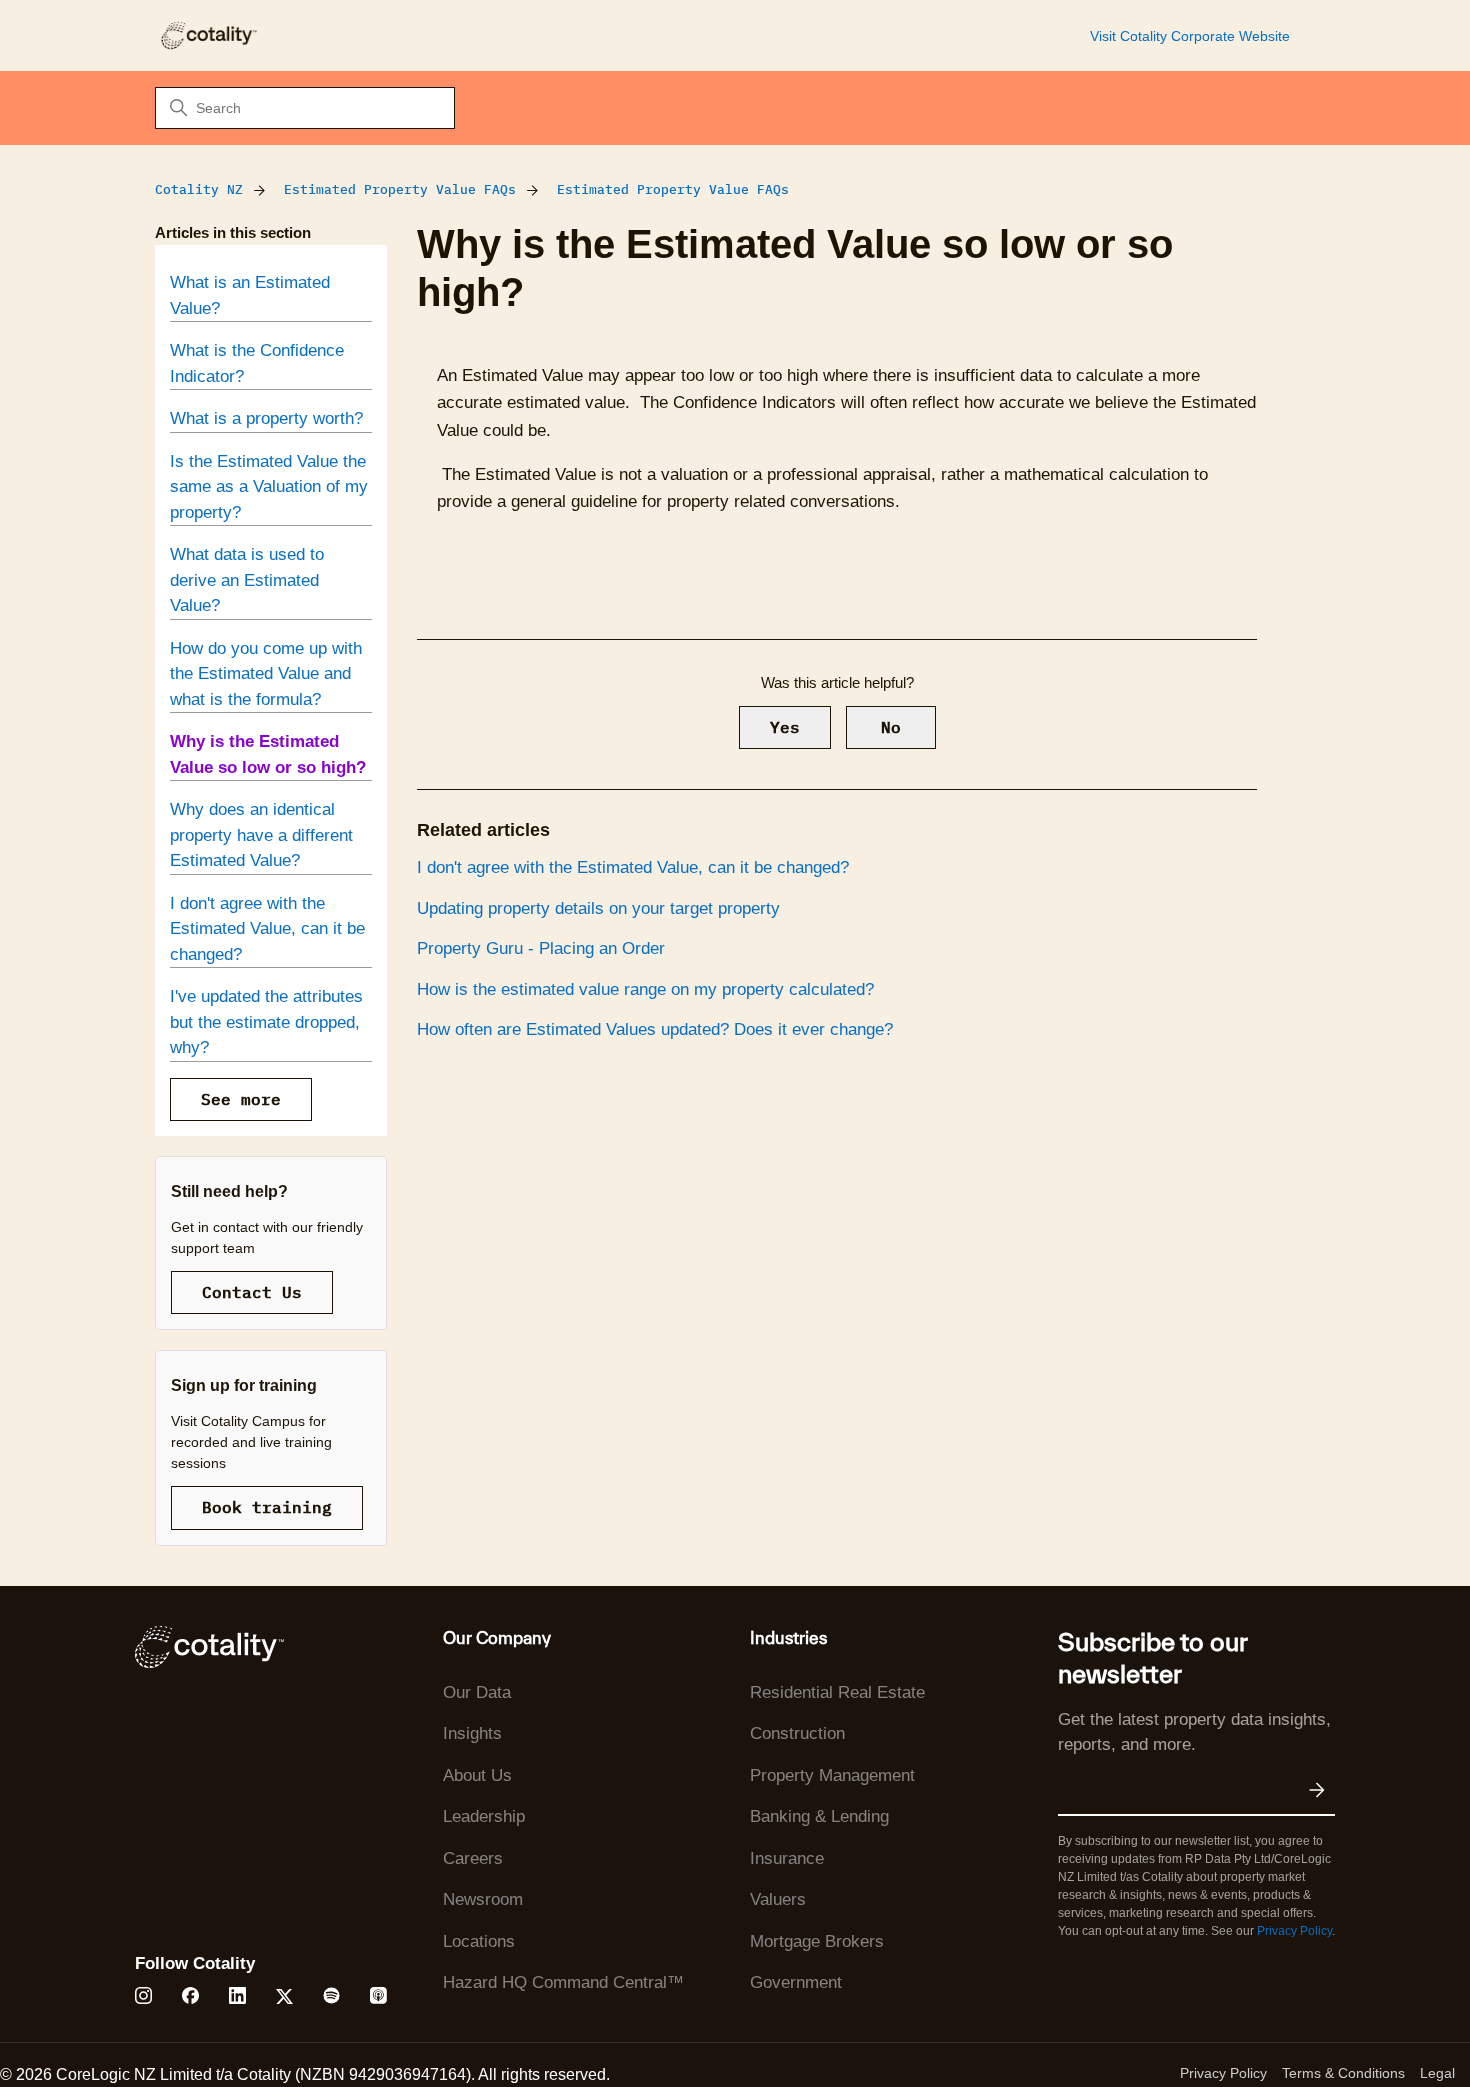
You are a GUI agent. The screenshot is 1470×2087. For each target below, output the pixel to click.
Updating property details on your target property (598, 908)
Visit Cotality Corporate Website (1190, 36)
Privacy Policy (1294, 1931)
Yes (785, 727)
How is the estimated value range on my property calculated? (645, 989)
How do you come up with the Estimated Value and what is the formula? (266, 674)
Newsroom (483, 1899)
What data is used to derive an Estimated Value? (247, 580)
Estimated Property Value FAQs (400, 189)
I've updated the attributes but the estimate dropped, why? (266, 1022)
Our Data (477, 1692)
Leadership (484, 1816)
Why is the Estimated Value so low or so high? (268, 754)
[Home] (208, 35)
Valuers (778, 1899)
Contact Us (252, 1292)
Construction (797, 1733)
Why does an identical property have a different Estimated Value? (261, 835)
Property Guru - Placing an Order (541, 948)
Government (796, 1982)
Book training (267, 1507)
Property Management (832, 1775)
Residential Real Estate (837, 1692)
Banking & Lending (819, 1816)
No (891, 727)
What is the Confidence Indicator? (257, 363)
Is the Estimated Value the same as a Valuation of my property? (269, 487)
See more (241, 1099)
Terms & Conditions (1343, 2073)
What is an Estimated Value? (250, 295)
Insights (472, 1733)
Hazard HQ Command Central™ (563, 1982)
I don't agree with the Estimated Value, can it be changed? (267, 929)
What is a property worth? (266, 418)
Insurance (787, 1858)
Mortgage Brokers (817, 1941)
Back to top (1354, 2025)
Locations (479, 1941)
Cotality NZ (199, 189)
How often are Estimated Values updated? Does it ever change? (655, 1029)
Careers (473, 1858)
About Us (477, 1775)
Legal (1437, 2073)
